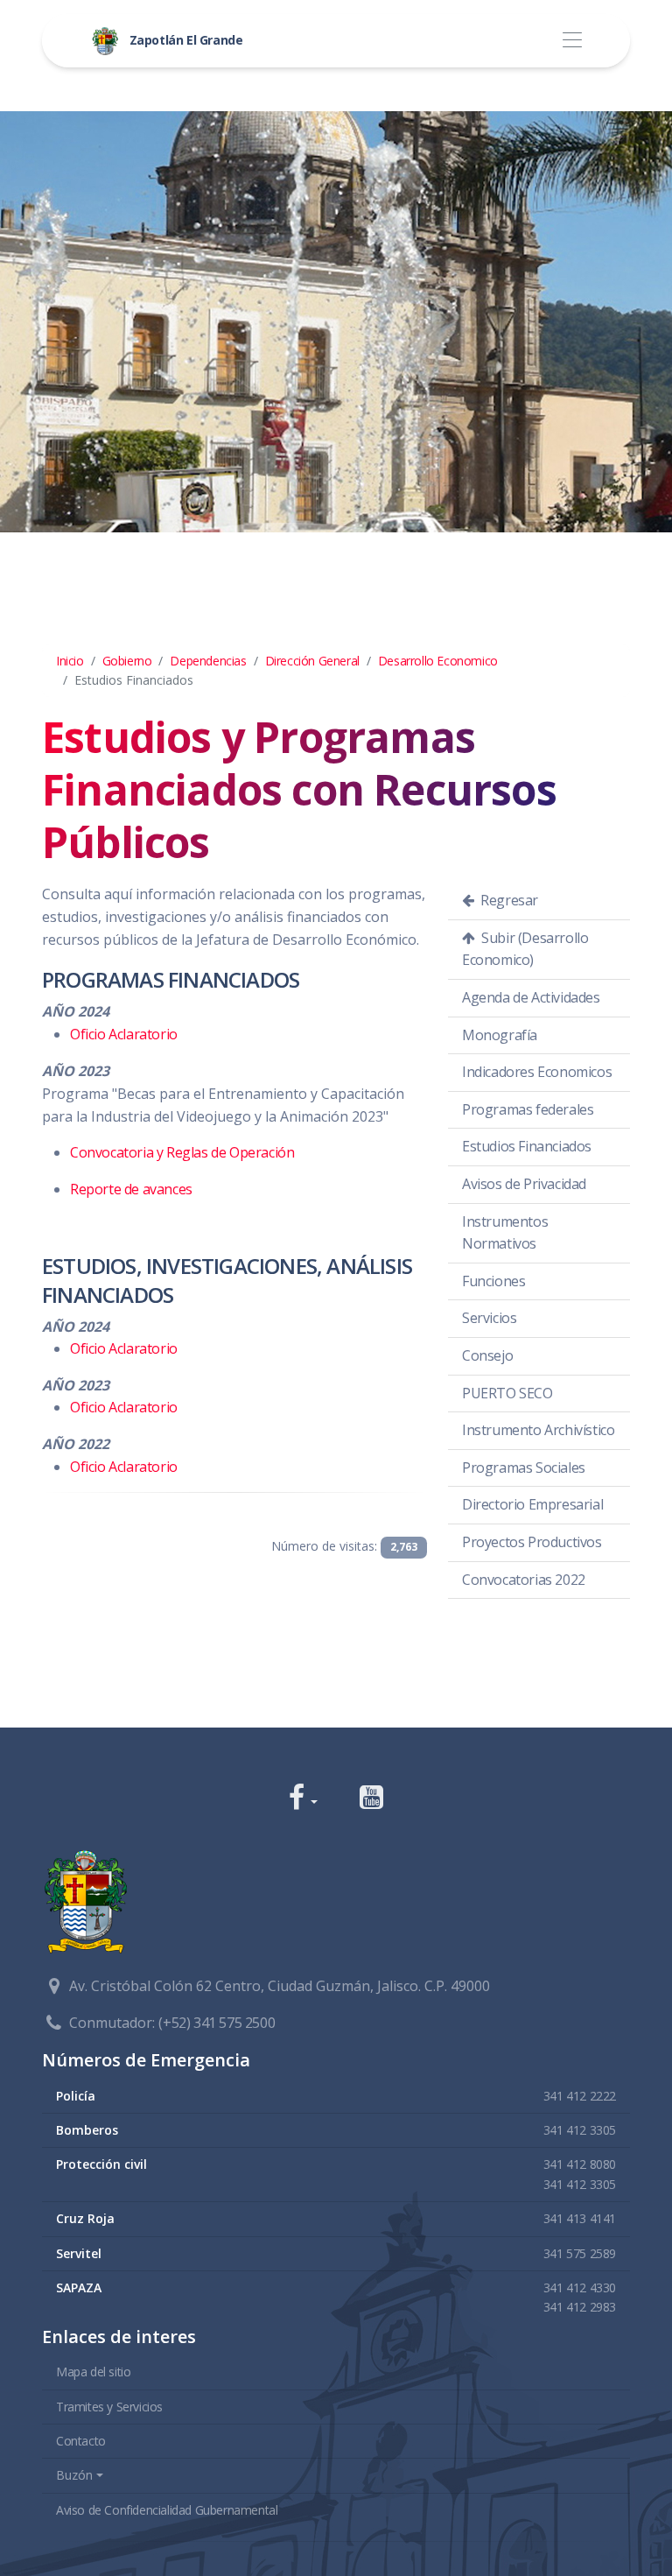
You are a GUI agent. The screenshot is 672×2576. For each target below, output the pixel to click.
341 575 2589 (580, 2253)
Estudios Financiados (527, 1146)
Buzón (74, 2475)
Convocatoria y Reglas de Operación (182, 1152)
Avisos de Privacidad (524, 1184)
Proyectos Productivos (532, 1542)
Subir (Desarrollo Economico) (525, 949)
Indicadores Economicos (537, 1072)
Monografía (500, 1035)
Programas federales (528, 1109)
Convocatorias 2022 (524, 1580)
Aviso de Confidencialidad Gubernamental (167, 2510)
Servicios (489, 1318)
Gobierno (127, 661)
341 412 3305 (580, 2130)
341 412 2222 (580, 2096)
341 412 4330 (580, 2287)
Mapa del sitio (93, 2372)
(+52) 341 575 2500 (217, 2023)
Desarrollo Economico (438, 661)
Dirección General (312, 661)
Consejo (487, 1355)
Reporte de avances (131, 1189)
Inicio (70, 661)
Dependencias (208, 661)
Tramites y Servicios (109, 2407)
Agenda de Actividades (531, 997)
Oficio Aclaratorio (124, 1034)
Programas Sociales (524, 1467)
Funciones (493, 1281)
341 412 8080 (580, 2164)
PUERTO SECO (507, 1393)
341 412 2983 (580, 2307)
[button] (303, 1799)
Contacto (81, 2441)
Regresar (508, 900)
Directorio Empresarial (532, 1504)
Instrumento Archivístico (538, 1430)
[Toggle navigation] (572, 41)
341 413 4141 (580, 2218)
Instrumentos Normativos (505, 1233)
